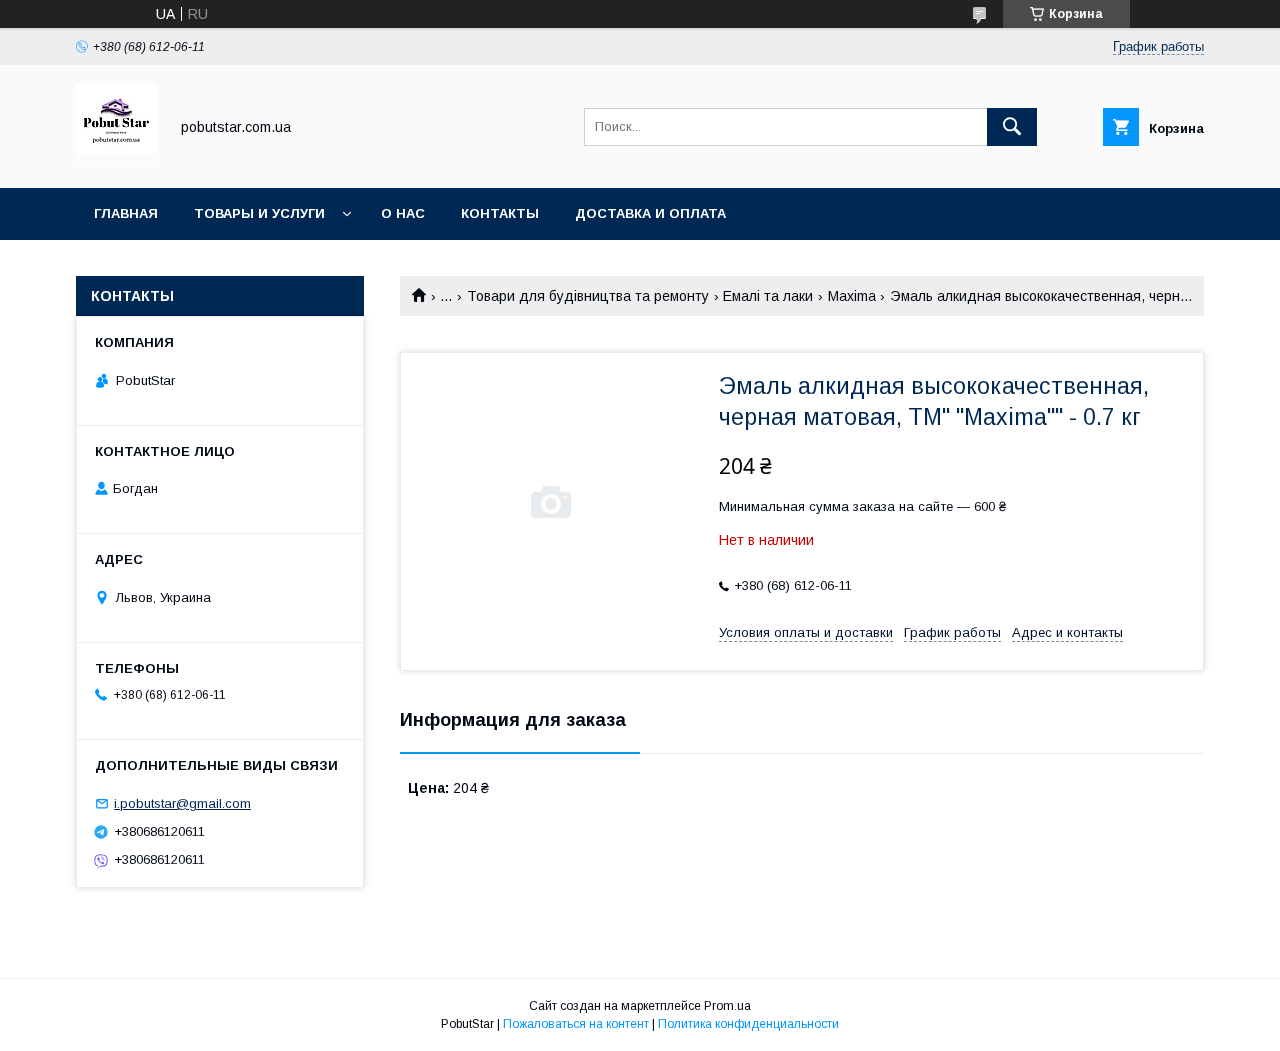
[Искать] (1012, 127)
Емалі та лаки (768, 296)
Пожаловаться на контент (576, 1024)
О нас (403, 213)
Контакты (500, 213)
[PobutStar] (116, 162)
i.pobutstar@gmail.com (182, 803)
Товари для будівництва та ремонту (588, 296)
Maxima (852, 296)
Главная (126, 213)
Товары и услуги (259, 213)
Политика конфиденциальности (748, 1024)
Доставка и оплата (650, 213)
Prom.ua (727, 1006)
